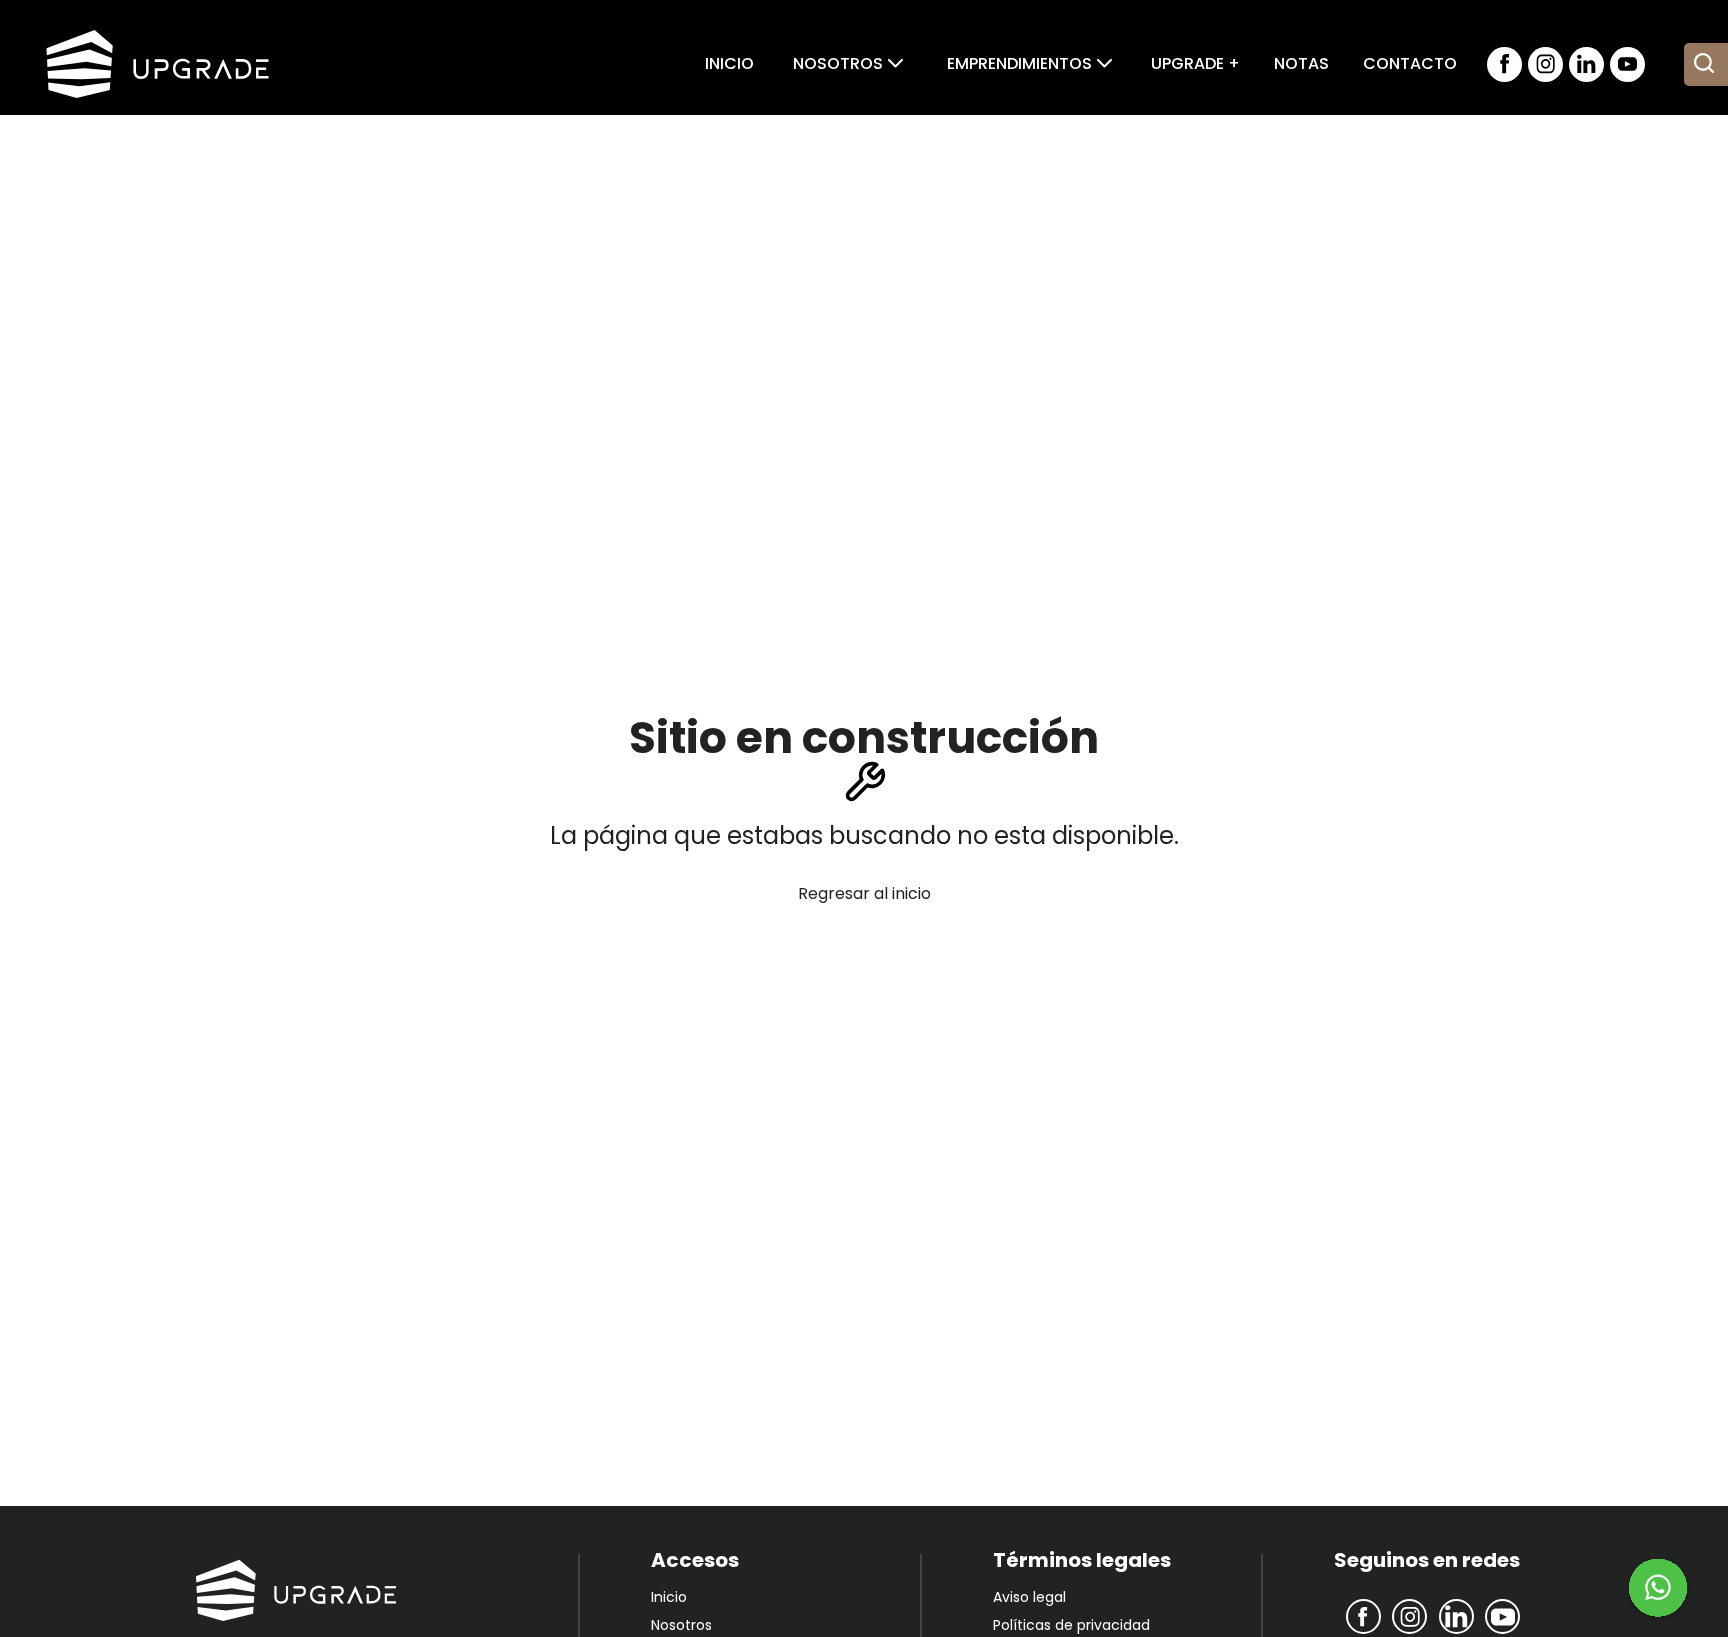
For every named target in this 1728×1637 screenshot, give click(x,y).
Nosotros (681, 1625)
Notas (1301, 63)
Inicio (729, 63)
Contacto (1410, 63)
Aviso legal (1029, 1597)
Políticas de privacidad (1071, 1625)
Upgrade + (1195, 63)
